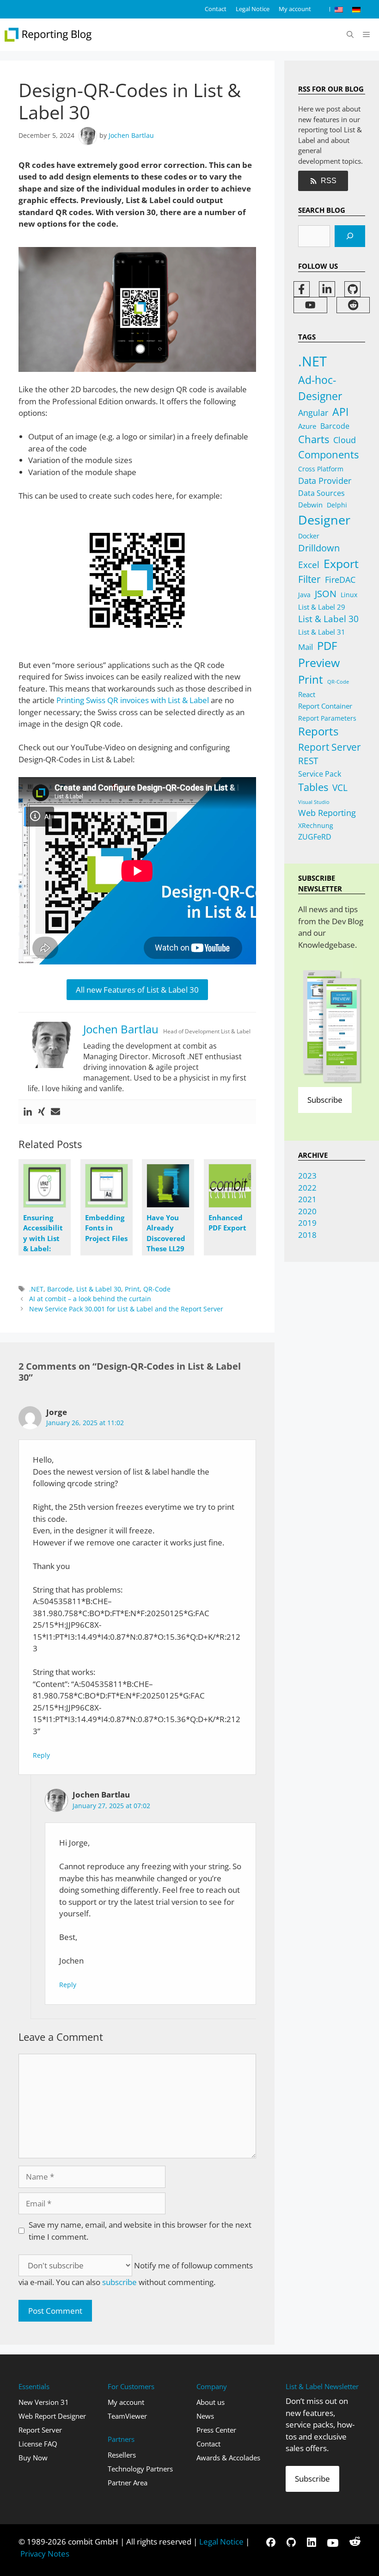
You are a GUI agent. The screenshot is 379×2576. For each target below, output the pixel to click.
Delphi (337, 505)
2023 (307, 1176)
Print (132, 1289)
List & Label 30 (99, 1289)
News (205, 2416)
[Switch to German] (356, 9)
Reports (318, 731)
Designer (324, 520)
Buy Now (33, 2458)
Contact (216, 9)
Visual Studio (314, 802)
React (307, 694)
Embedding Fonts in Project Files (106, 1228)
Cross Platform (321, 469)
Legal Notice (253, 9)
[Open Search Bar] (350, 35)
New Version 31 (44, 2402)
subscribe (119, 2282)
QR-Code (157, 1289)
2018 (307, 1235)
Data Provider (325, 480)
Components (328, 454)
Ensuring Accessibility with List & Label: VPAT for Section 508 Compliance (44, 1249)
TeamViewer (127, 2416)
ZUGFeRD (315, 837)
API (340, 412)
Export (341, 563)
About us (211, 2402)
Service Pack (320, 774)
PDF (327, 646)
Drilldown (319, 548)
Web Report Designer (52, 2416)
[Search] (350, 236)
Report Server (330, 747)
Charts (314, 439)
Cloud (345, 440)
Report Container (325, 706)
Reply (41, 1755)
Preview (319, 663)
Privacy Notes (45, 2554)
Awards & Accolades (228, 2458)
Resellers (122, 2455)
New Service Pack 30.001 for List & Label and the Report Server (126, 1309)
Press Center (216, 2430)
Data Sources (321, 493)
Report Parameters (327, 718)
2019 (307, 1223)
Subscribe (325, 1100)
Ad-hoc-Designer (320, 388)
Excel (309, 565)
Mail (306, 647)
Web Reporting (327, 813)
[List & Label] (49, 35)
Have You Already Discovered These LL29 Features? (166, 1238)
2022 (307, 1188)
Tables (313, 787)
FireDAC (340, 579)
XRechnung (316, 825)
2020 (307, 1211)
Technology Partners (140, 2469)
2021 (307, 1199)
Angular (313, 413)
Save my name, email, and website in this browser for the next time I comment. (140, 2231)
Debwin (310, 505)
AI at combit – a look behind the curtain (90, 1299)
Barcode (60, 1289)
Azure (307, 426)
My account (295, 9)
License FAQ (38, 2444)
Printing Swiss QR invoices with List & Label (133, 700)
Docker (309, 536)
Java (304, 595)
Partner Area (128, 2483)
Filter (309, 579)
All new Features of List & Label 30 (137, 990)
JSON (326, 593)
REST (308, 761)
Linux (349, 595)
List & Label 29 (322, 607)
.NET (36, 1289)
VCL (340, 788)
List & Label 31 (322, 632)
